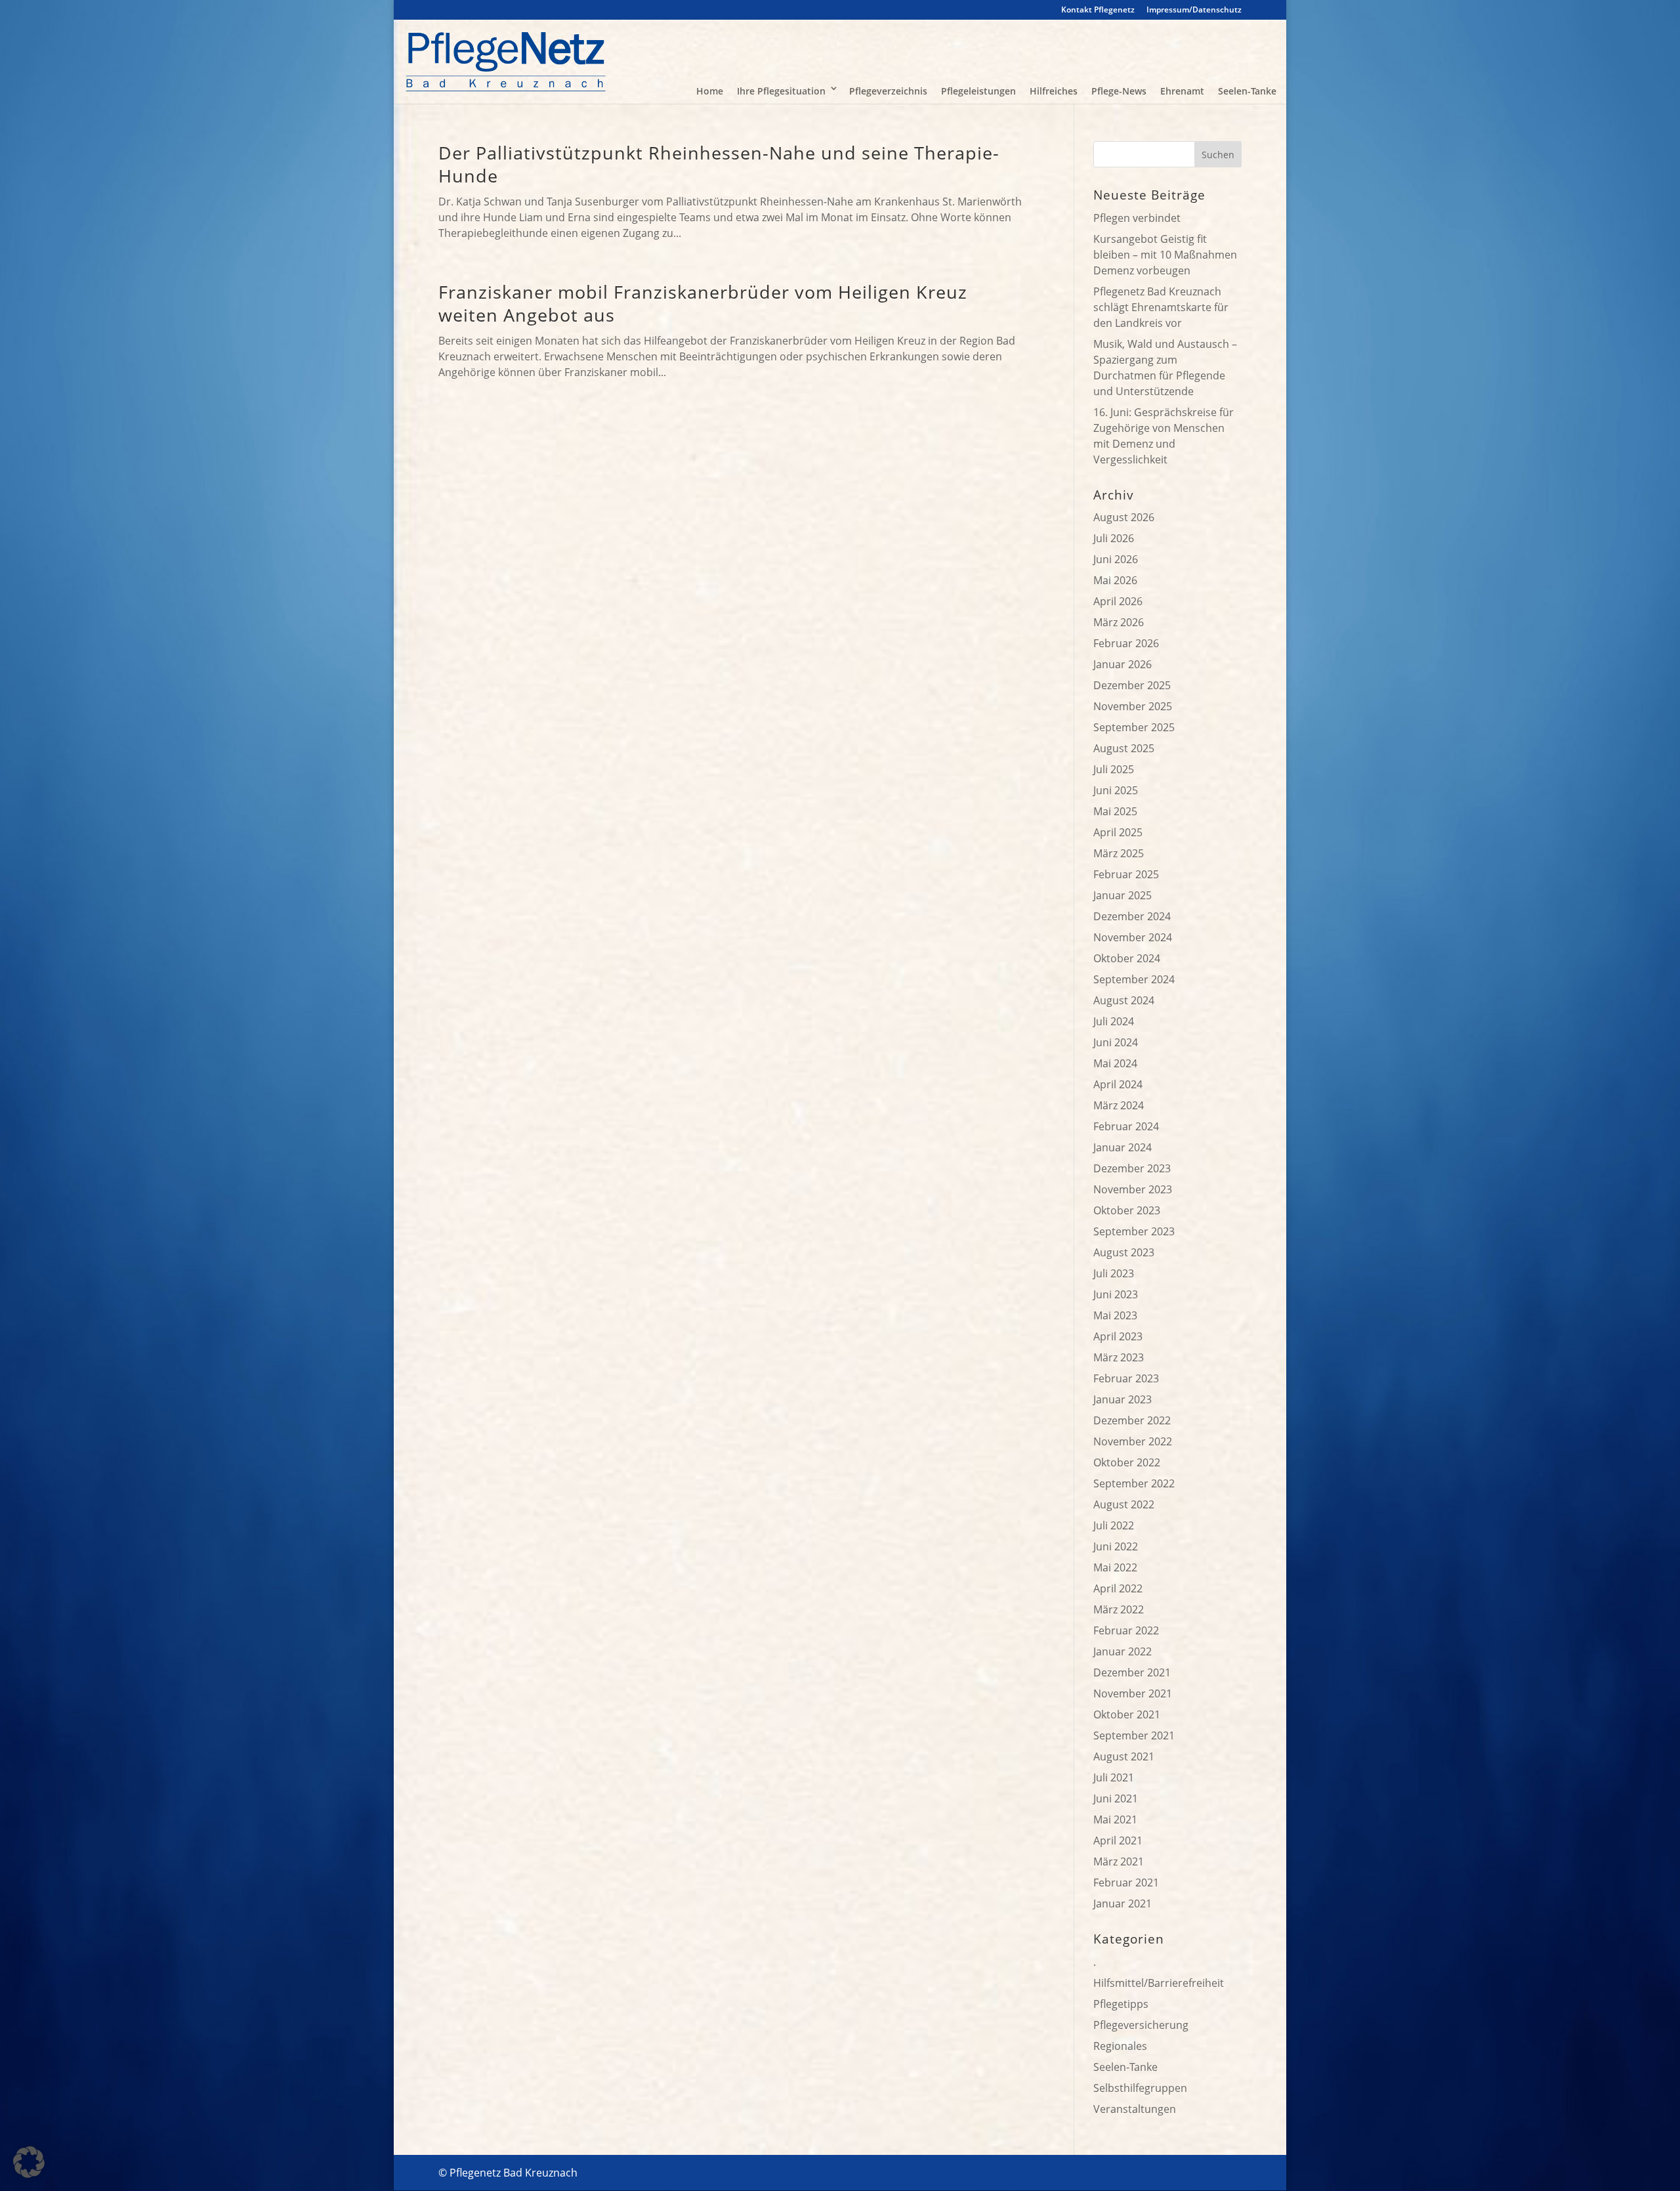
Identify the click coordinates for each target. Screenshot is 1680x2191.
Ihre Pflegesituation (781, 91)
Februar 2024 (1126, 1126)
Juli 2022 (1114, 1525)
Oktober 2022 (1127, 1462)
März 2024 (1119, 1105)
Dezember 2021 (1132, 1672)
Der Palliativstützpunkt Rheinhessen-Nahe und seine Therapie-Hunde (719, 164)
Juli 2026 (1114, 538)
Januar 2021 (1123, 1904)
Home (710, 91)
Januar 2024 (1123, 1147)
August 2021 (1124, 1756)
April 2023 (1118, 1336)
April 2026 (1118, 601)
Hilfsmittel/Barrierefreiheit (1159, 1983)
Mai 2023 (1115, 1315)
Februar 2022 (1126, 1630)
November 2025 (1133, 706)
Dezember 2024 (1132, 916)
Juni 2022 (1116, 1546)
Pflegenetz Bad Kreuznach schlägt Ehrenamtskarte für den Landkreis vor (1161, 307)
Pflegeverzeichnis (888, 91)
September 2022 (1134, 1483)
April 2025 (1118, 832)
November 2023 (1133, 1189)
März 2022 (1119, 1609)
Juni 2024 (1116, 1042)
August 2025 (1124, 748)
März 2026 (1119, 622)
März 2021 (1119, 1861)
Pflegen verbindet (1137, 218)
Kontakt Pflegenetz (1098, 11)
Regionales (1120, 2046)
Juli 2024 (1114, 1021)
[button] (29, 2162)
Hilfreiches (1054, 91)
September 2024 (1134, 979)
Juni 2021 (1116, 1798)
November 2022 (1133, 1441)
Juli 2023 (1114, 1273)
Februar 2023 (1126, 1378)
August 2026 (1124, 517)
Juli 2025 (1114, 769)
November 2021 (1133, 1693)
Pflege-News (1119, 91)
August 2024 (1124, 1000)
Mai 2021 (1115, 1819)
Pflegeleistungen (978, 91)
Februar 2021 (1126, 1883)
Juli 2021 (1114, 1777)
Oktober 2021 (1127, 1714)
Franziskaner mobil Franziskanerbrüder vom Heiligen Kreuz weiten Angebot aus (703, 303)
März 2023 (1119, 1357)
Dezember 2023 (1132, 1168)
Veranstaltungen (1135, 2109)
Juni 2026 (1116, 559)
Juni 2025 (1116, 790)
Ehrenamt (1182, 91)
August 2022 (1124, 1504)
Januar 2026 (1123, 664)
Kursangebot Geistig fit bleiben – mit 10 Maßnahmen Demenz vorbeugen (1165, 255)
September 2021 (1134, 1735)
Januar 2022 (1123, 1651)
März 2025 (1119, 853)
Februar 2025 (1126, 874)
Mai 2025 (1115, 811)
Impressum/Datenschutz (1194, 11)
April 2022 (1118, 1588)
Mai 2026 (1115, 580)
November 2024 (1133, 937)
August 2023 (1124, 1252)
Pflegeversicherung (1141, 2025)
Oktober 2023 (1127, 1210)
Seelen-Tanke (1247, 91)
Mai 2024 (1115, 1063)
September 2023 (1134, 1231)
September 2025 (1134, 727)
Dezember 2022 (1132, 1420)
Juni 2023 (1116, 1294)
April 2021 (1118, 1840)
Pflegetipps (1121, 2004)
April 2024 (1118, 1084)
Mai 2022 (1115, 1567)
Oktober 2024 (1127, 958)
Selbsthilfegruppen (1140, 2088)
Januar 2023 (1123, 1399)
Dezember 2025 (1132, 685)
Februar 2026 (1126, 643)
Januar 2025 (1123, 895)
